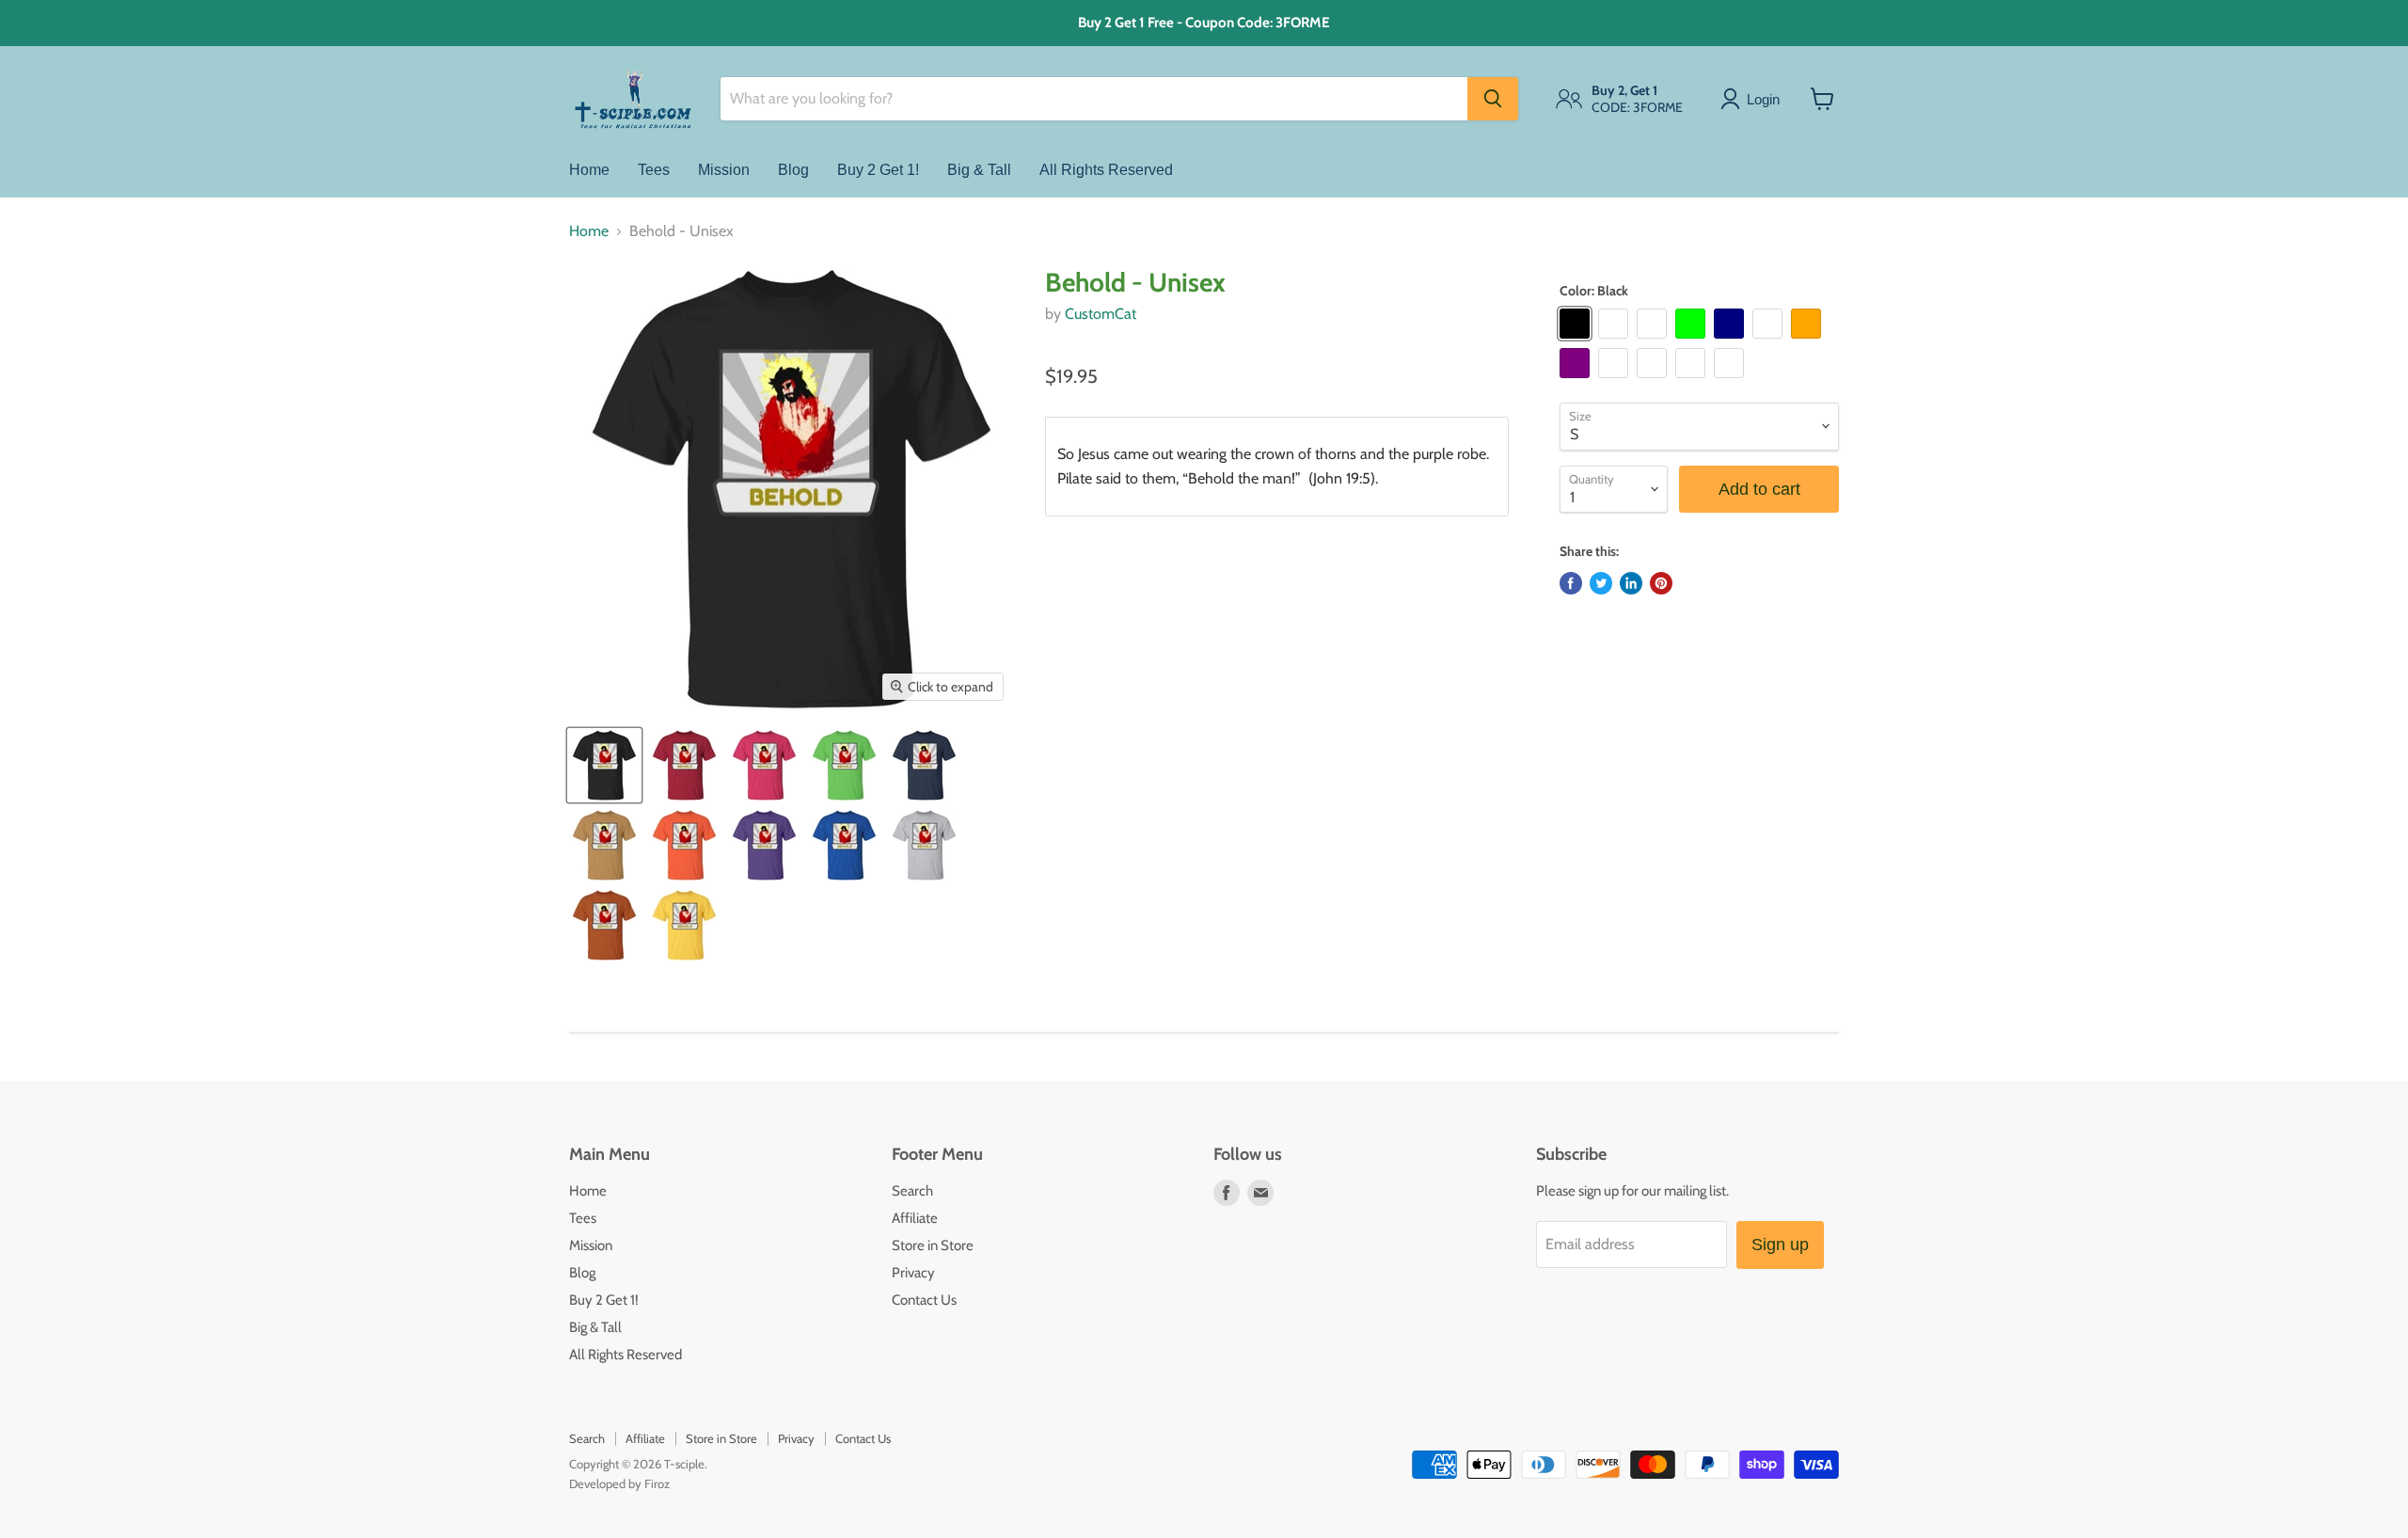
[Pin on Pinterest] (1661, 583)
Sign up (1780, 1245)
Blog (793, 169)
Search (912, 1191)
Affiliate (915, 1218)
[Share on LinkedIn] (1631, 583)
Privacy (913, 1273)
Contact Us (924, 1300)
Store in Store (933, 1245)
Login (1763, 98)
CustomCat (1101, 314)
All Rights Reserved (1106, 169)
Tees (654, 169)
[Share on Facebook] (1571, 583)
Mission (724, 169)
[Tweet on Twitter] (1601, 583)
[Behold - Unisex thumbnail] (604, 765)
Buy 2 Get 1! (878, 169)
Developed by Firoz (619, 1483)
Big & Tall (979, 169)
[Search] (1493, 99)
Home (589, 169)
